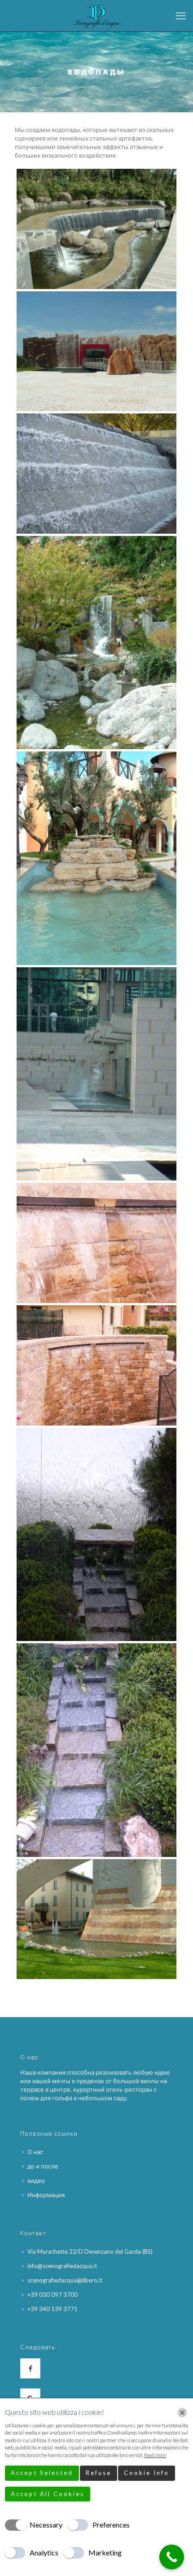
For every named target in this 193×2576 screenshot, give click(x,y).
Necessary (46, 2525)
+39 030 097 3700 (53, 2295)
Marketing (105, 2552)
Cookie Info (147, 2473)
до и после (43, 2166)
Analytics (44, 2552)
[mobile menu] (181, 16)
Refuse (99, 2473)
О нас (35, 2152)
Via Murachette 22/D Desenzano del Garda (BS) (90, 2251)
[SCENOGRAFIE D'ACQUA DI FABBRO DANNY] (96, 16)
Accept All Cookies (48, 2494)
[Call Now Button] (172, 2557)
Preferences (111, 2525)
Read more (155, 2455)
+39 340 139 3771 (53, 2309)
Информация (46, 2195)
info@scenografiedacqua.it (62, 2266)
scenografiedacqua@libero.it (65, 2280)
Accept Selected (42, 2473)
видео (36, 2181)
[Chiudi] (182, 2413)
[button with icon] (30, 2368)
